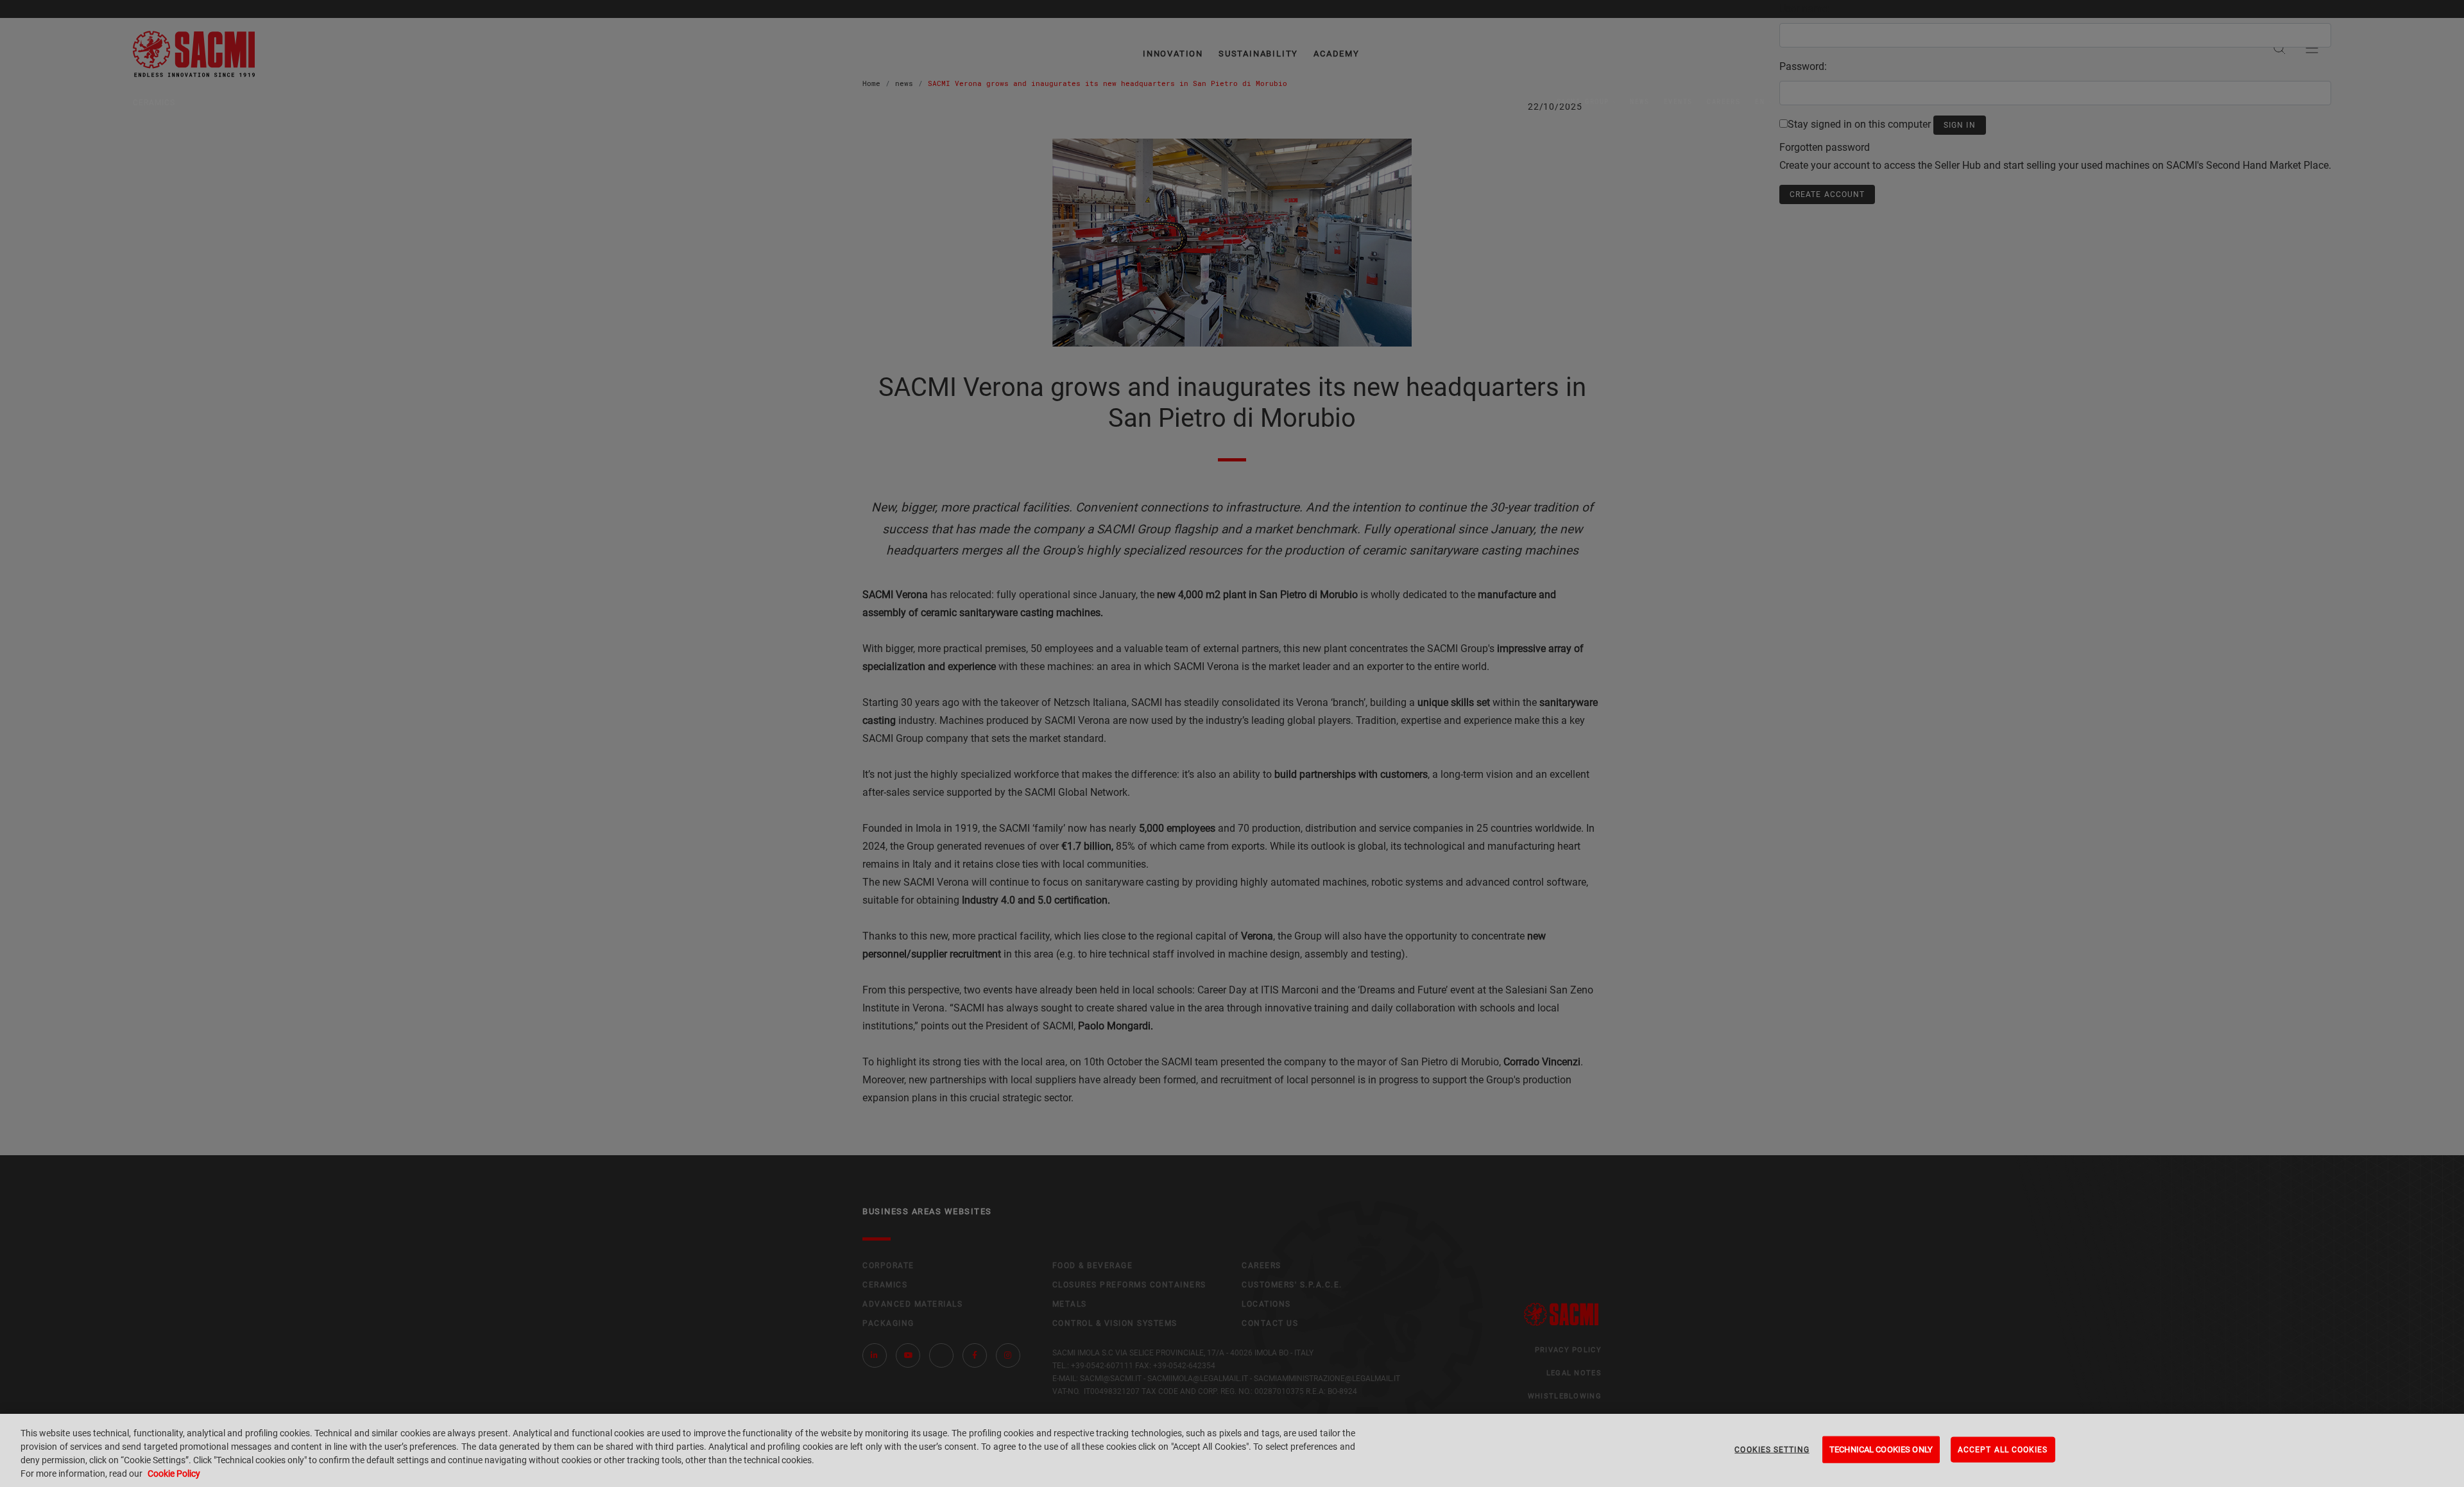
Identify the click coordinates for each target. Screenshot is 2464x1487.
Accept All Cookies (2003, 1450)
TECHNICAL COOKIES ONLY (1881, 1449)
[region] (1232, 1450)
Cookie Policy (174, 1474)
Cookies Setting (1772, 1450)
